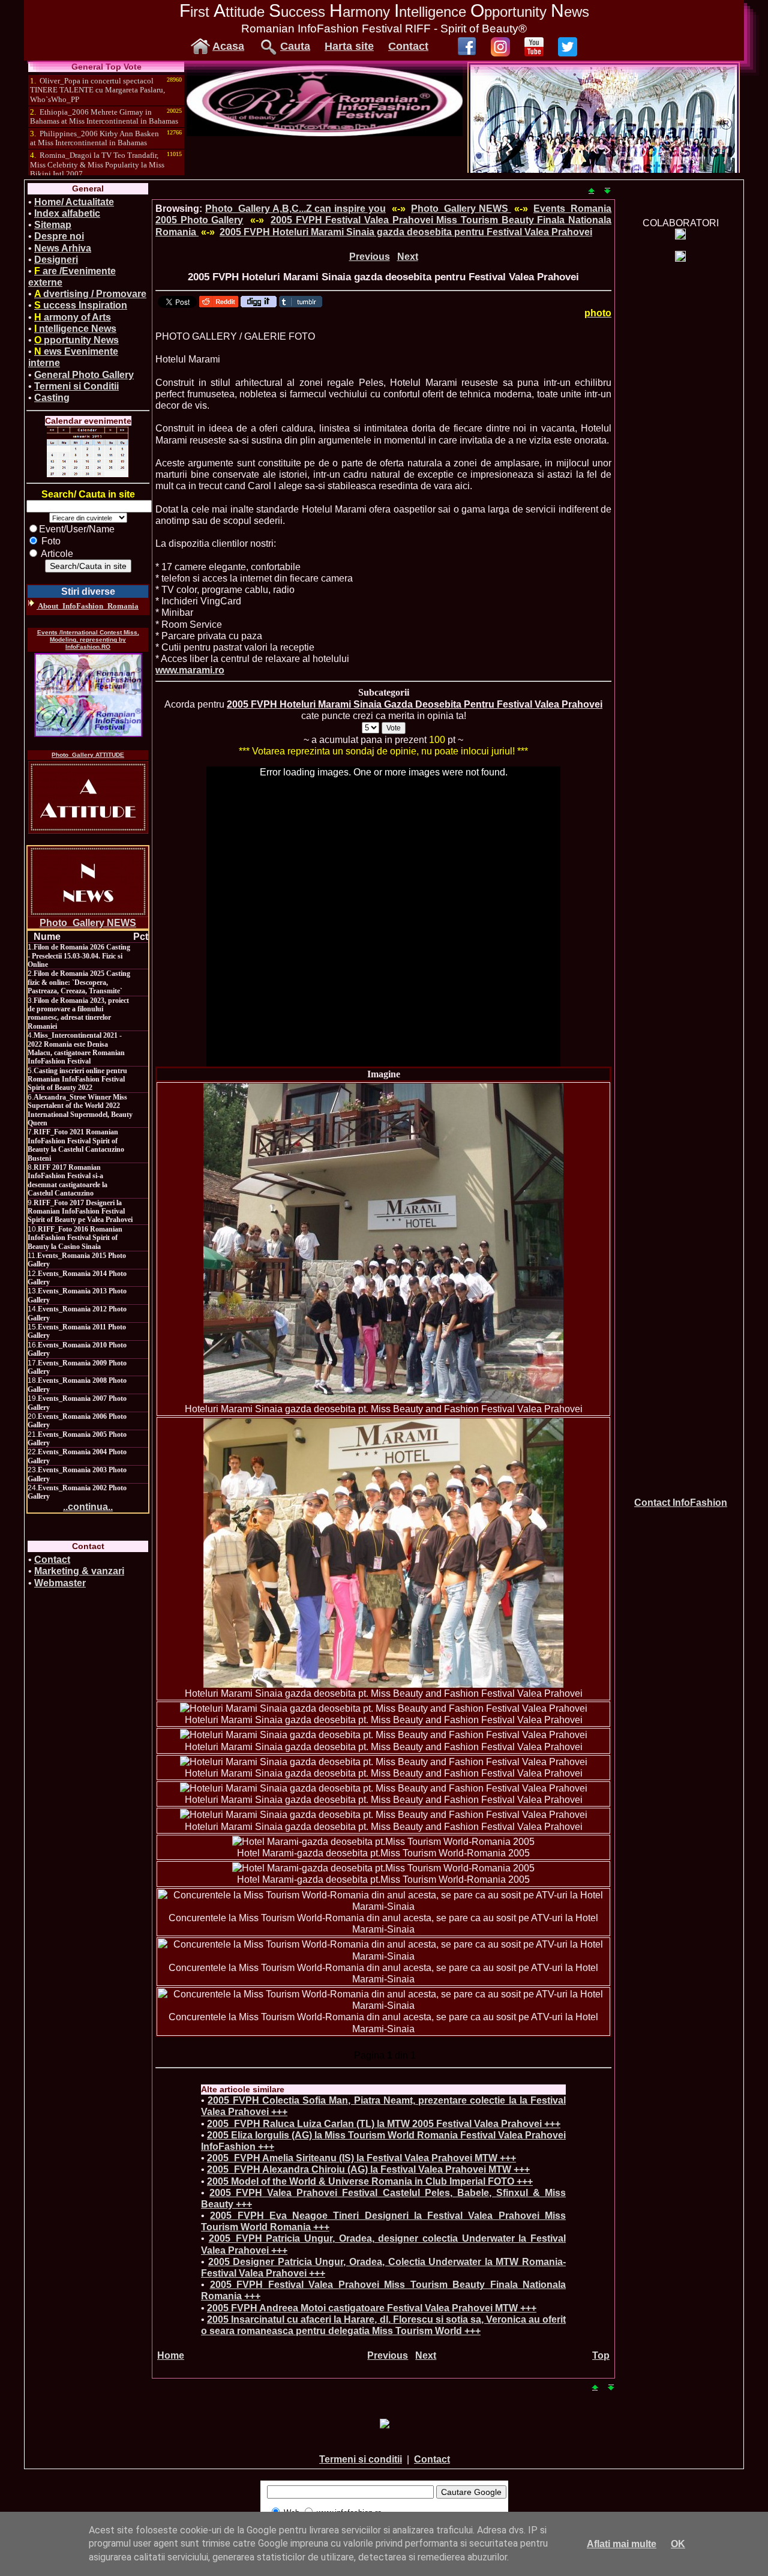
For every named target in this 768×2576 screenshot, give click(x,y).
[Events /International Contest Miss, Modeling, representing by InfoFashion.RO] (88, 695)
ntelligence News (75, 329)
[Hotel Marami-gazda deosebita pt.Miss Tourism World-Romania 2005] (383, 1842)
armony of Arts (73, 317)
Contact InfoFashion (681, 1503)
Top (601, 2355)
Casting (52, 398)
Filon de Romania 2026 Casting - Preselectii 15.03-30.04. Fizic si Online (79, 956)
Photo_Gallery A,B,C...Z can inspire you (295, 209)
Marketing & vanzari (79, 1571)
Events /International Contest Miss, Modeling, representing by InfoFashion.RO (88, 639)
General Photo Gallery (84, 375)
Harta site (349, 46)
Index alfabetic (67, 213)
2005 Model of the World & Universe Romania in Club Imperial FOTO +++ (370, 2181)
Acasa (228, 46)
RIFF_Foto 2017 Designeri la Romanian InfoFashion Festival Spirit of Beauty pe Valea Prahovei (80, 1211)
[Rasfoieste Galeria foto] (325, 133)
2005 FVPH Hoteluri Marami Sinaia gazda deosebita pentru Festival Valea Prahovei (406, 232)
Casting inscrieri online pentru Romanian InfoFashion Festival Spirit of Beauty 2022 (77, 1079)
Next (408, 257)
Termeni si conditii (361, 2459)
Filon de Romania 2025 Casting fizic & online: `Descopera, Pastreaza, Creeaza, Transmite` (79, 982)
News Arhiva (63, 248)
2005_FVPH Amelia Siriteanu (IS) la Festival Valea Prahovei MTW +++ (361, 2158)
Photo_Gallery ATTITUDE (88, 755)
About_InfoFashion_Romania (88, 606)
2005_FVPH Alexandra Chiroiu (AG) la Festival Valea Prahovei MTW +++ (368, 2169)
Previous (370, 257)
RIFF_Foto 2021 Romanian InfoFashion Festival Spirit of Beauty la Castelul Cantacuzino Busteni (76, 1145)
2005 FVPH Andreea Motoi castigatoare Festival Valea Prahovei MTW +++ (372, 2308)
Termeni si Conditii (76, 386)
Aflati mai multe (622, 2544)
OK (678, 2544)
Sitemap (53, 225)
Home (171, 2355)
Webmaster (60, 1583)
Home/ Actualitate (74, 202)
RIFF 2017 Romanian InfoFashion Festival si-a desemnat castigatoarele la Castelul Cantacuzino (67, 1180)
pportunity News (76, 340)
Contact (408, 46)
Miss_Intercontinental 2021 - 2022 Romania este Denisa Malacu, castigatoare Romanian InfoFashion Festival (76, 1048)
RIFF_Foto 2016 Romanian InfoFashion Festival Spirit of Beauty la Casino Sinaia (75, 1238)
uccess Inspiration (81, 305)
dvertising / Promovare (90, 294)
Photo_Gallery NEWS (88, 923)
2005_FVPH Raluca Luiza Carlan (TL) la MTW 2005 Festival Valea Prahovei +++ (384, 2124)
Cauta (295, 46)
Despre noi (59, 236)
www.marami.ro (190, 670)
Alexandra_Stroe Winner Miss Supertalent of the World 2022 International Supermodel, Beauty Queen (80, 1110)
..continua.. (88, 1507)
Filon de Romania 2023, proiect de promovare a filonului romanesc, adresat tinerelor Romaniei (78, 1013)
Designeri (56, 260)
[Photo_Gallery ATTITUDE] (88, 797)
